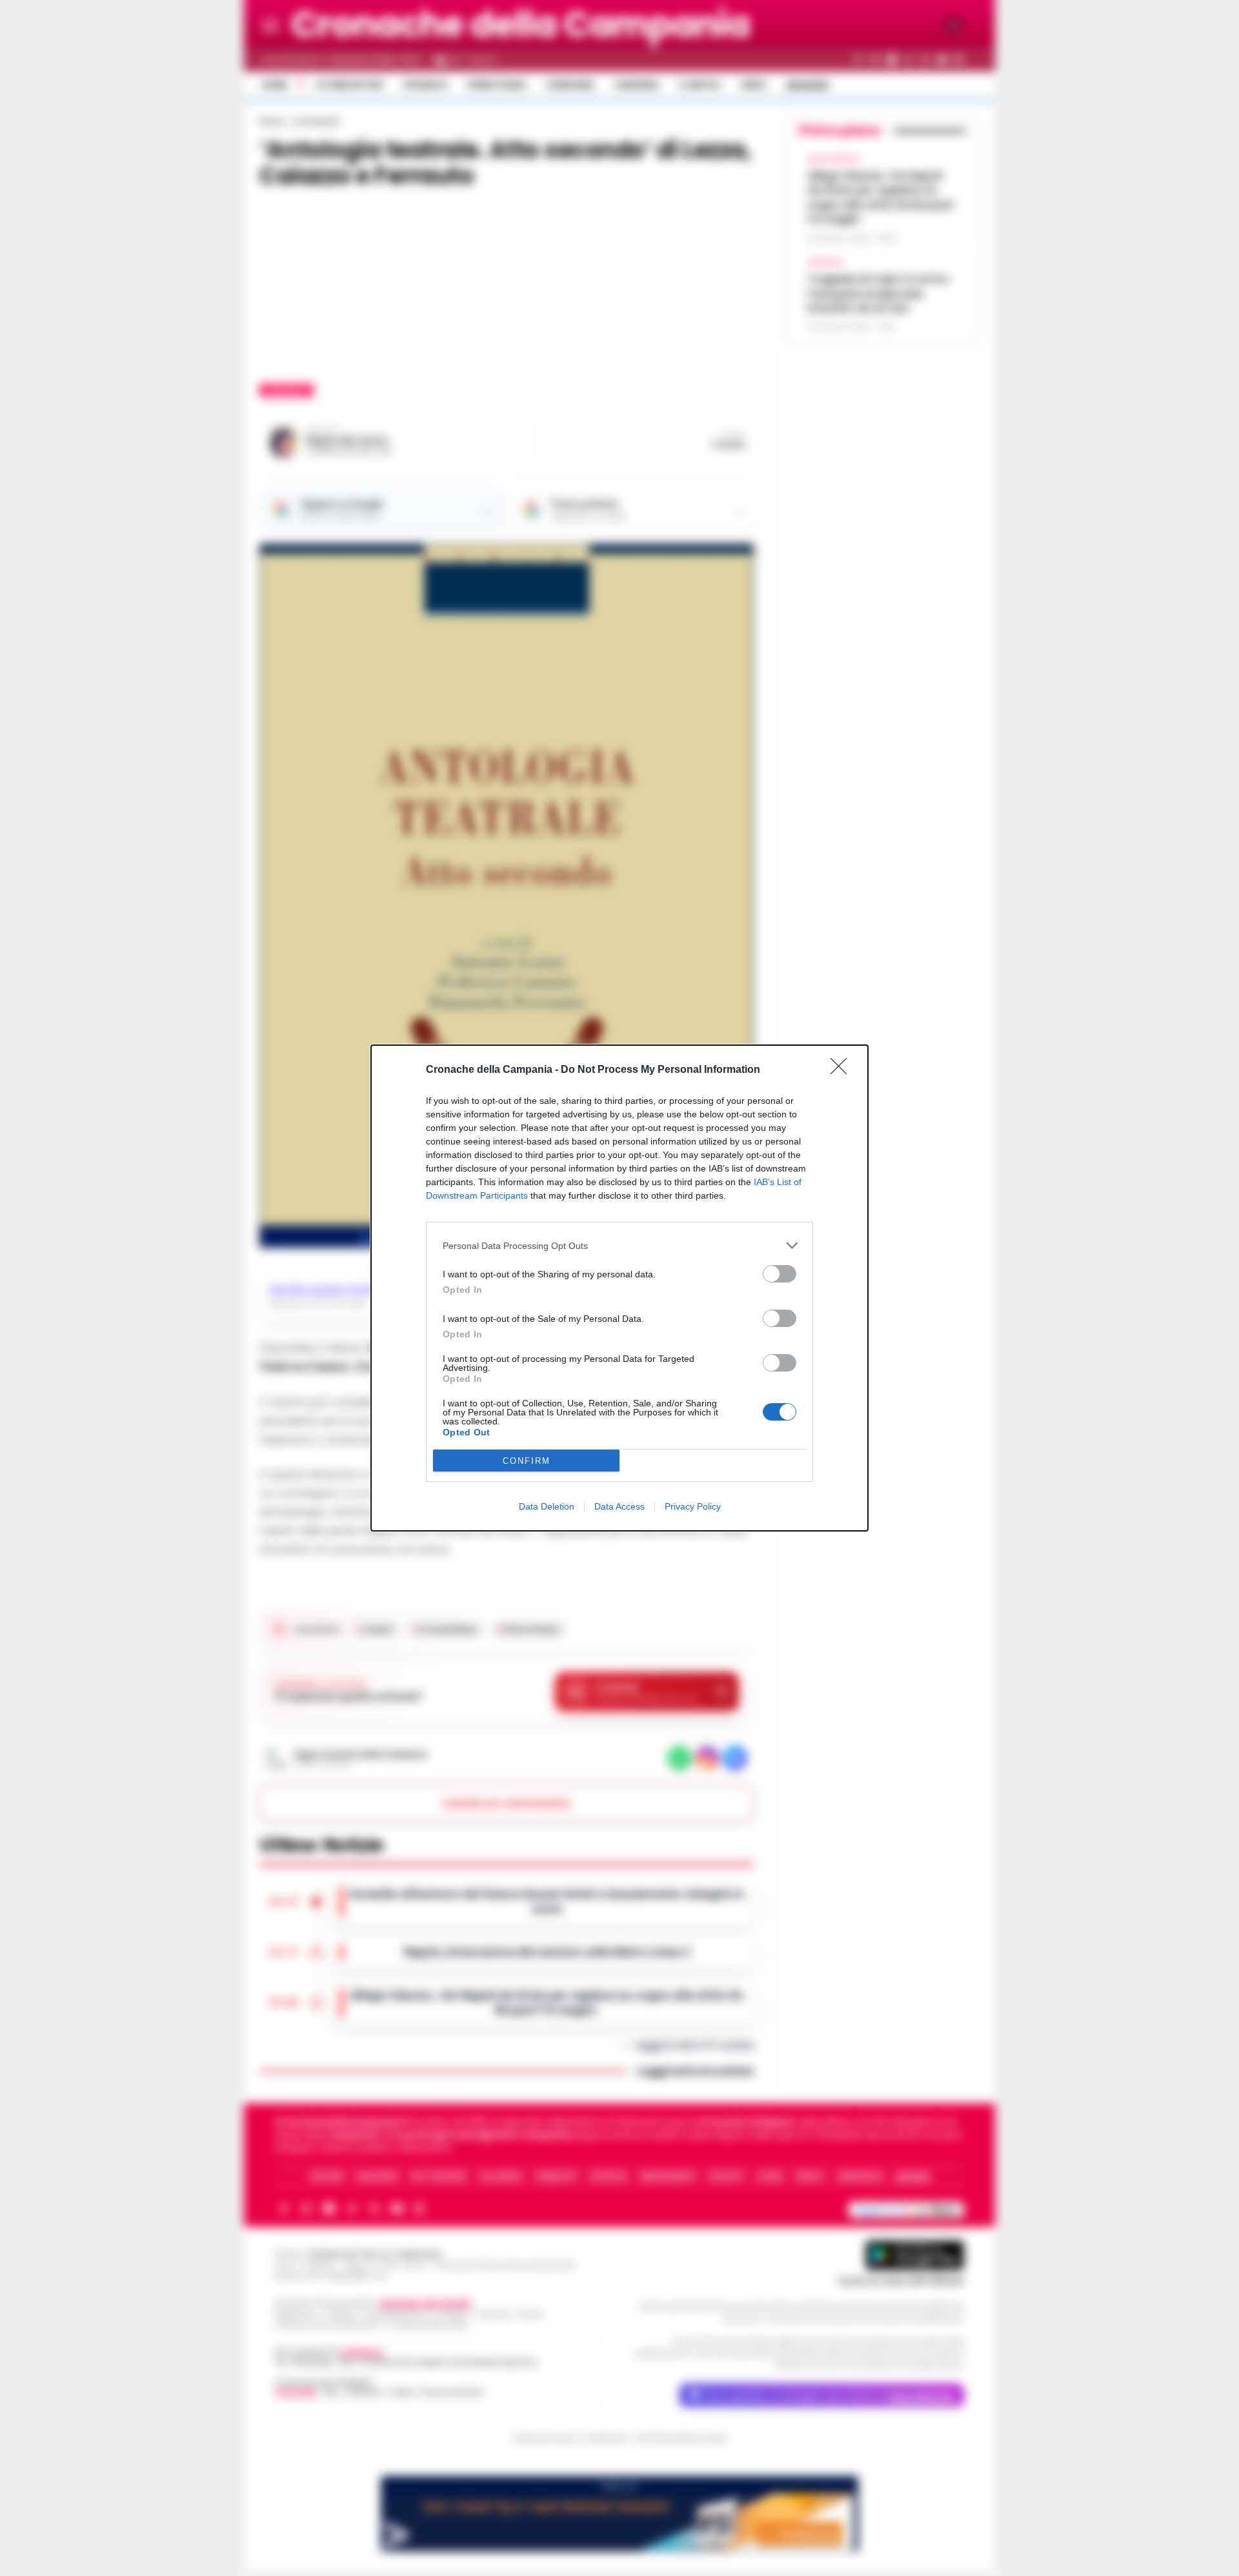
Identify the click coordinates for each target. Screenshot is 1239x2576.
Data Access (619, 1506)
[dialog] (619, 1288)
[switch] (780, 1274)
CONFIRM (527, 1461)
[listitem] (619, 1245)
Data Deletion (547, 1506)
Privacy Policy (693, 1506)
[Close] (843, 1070)
